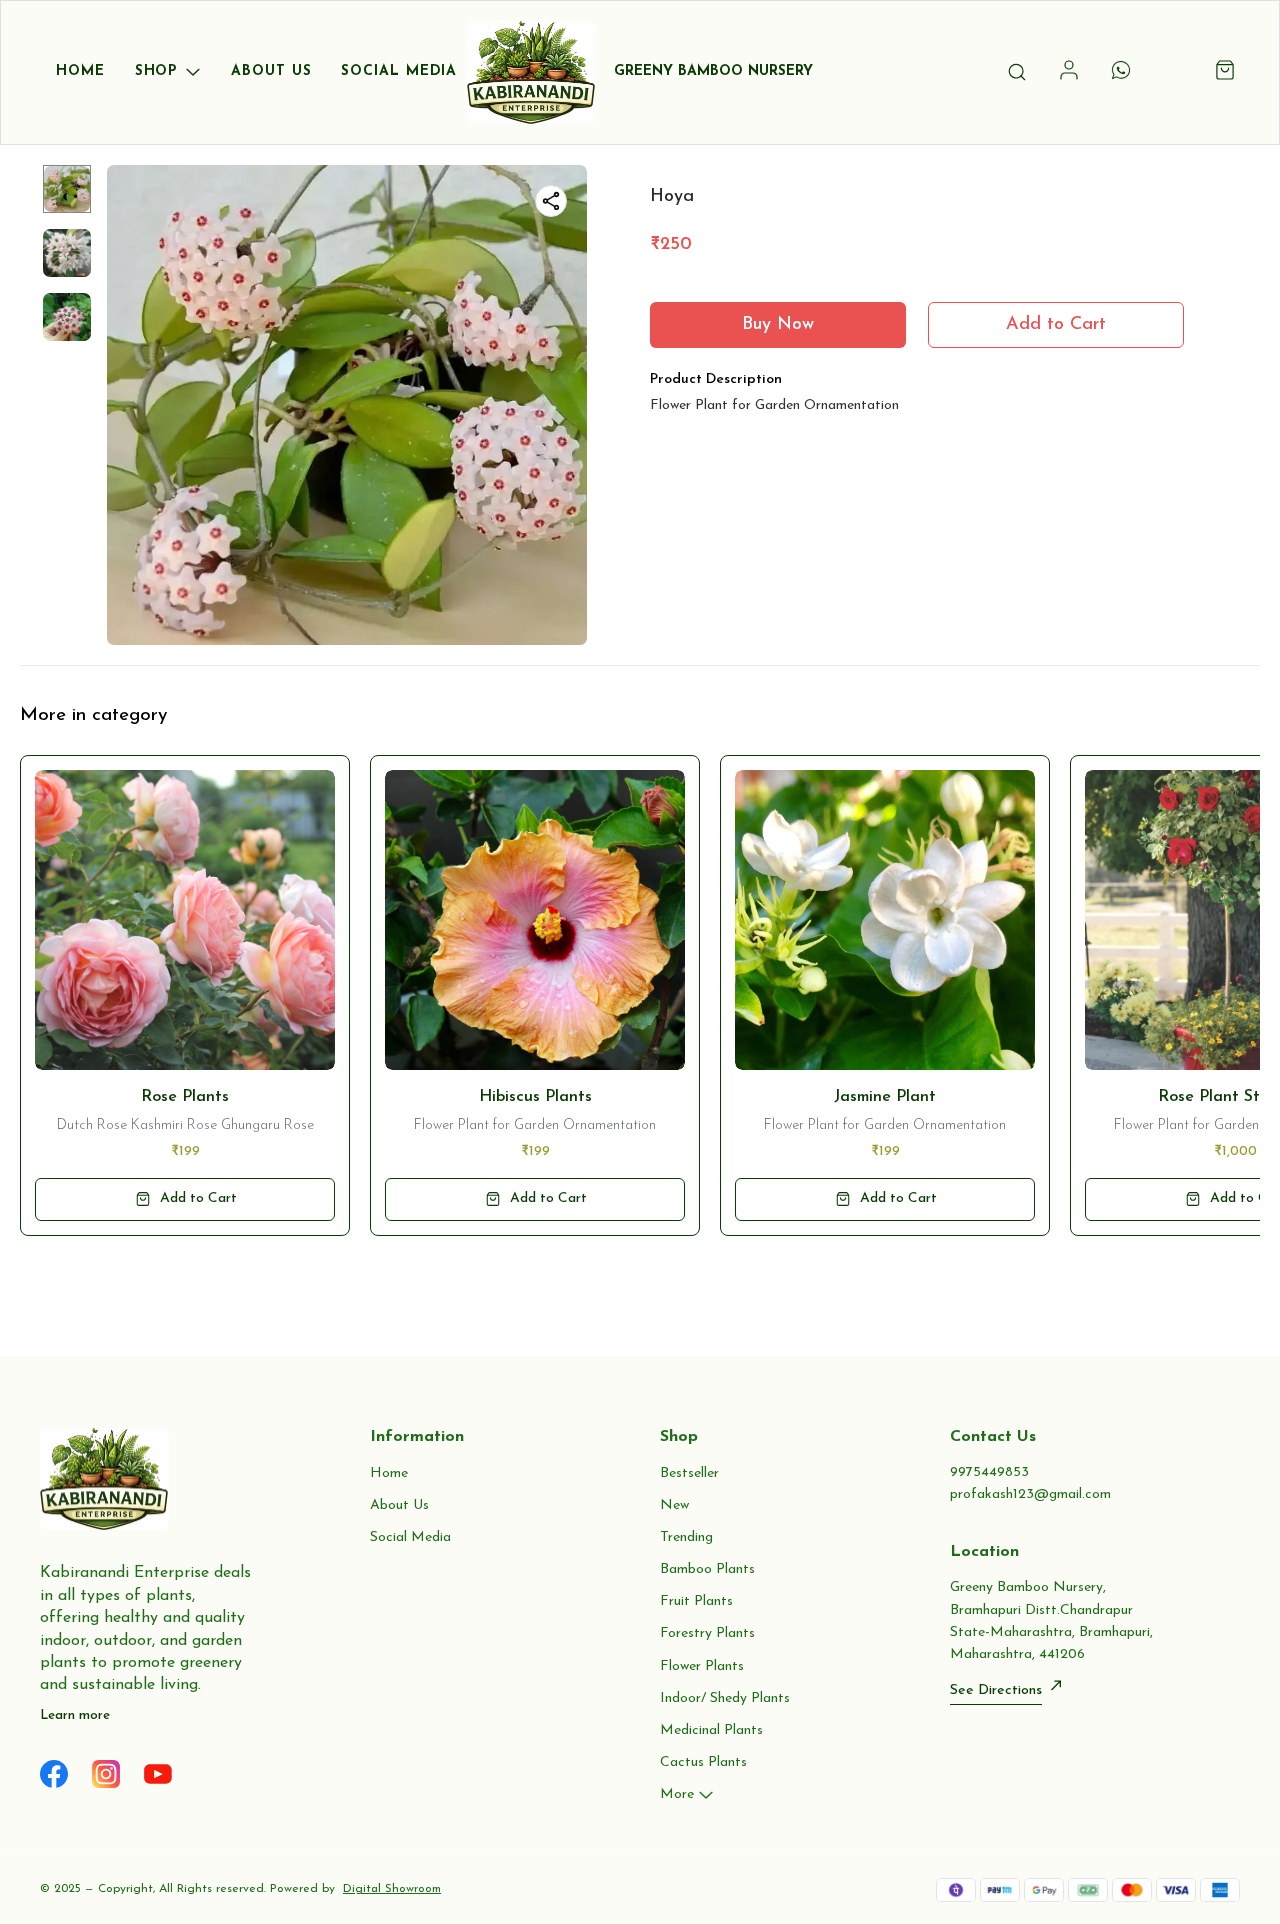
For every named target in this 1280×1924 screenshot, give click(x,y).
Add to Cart (1056, 325)
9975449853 (989, 1472)
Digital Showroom (392, 1889)
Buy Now (778, 325)
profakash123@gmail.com (1030, 1494)
